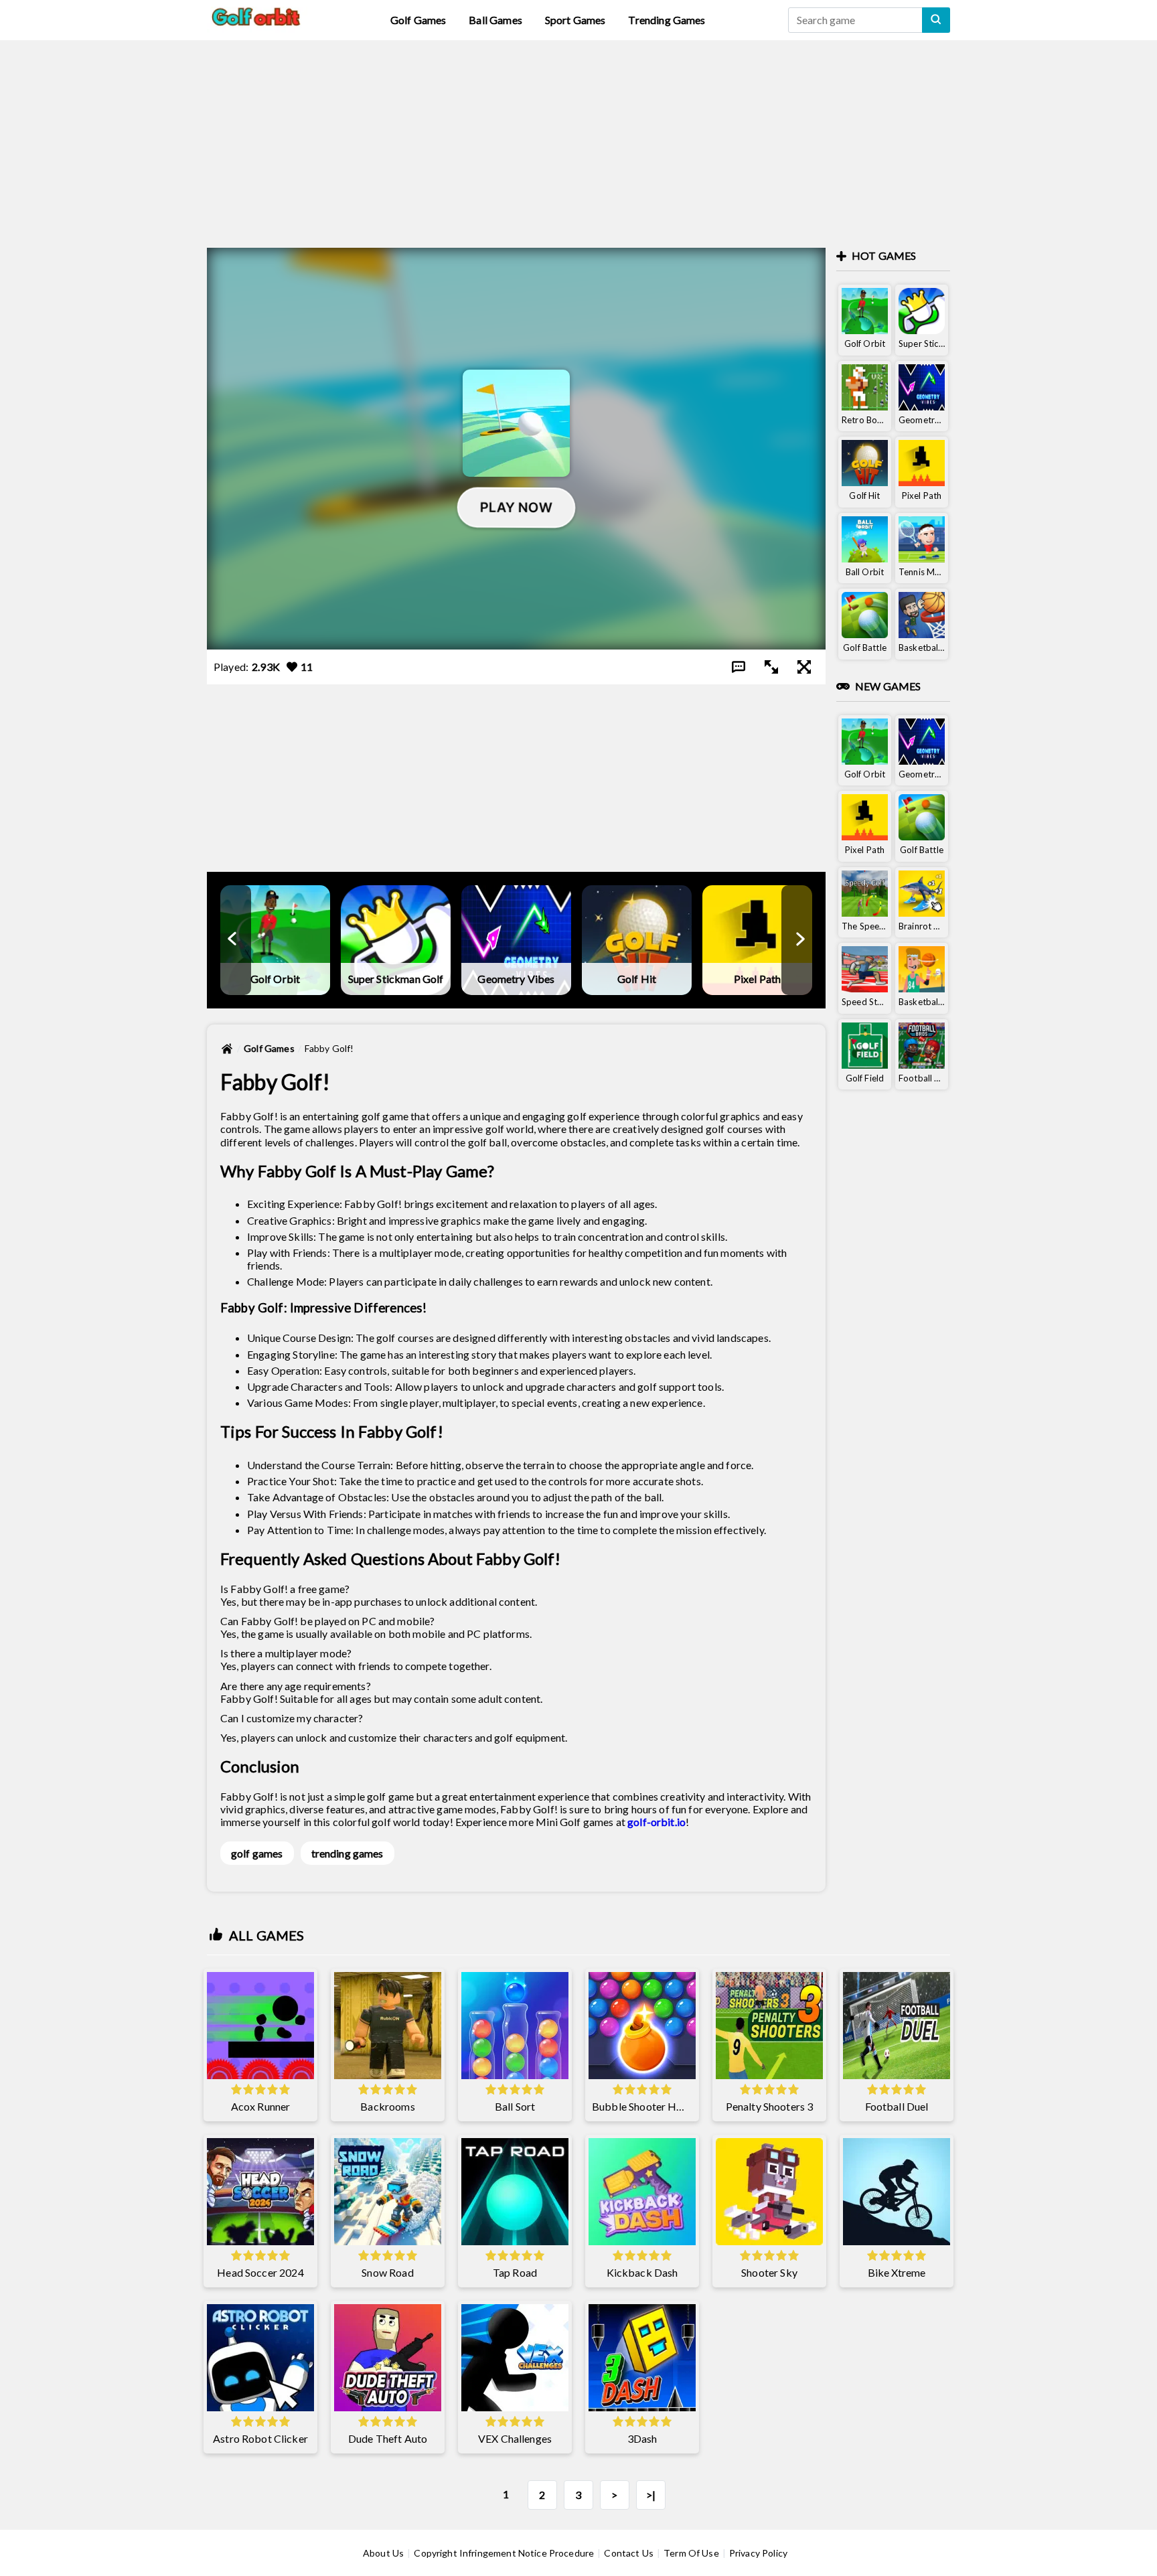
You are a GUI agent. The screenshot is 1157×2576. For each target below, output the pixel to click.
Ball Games (495, 20)
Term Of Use (691, 2553)
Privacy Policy (758, 2553)
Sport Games (575, 20)
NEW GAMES (888, 686)
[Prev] (233, 940)
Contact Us (629, 2553)
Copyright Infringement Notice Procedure (504, 2553)
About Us (383, 2553)
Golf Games (418, 20)
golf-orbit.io (657, 1822)
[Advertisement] (578, 134)
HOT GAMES (884, 255)
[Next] (799, 940)
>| (651, 2495)
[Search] (936, 20)
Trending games (667, 20)
